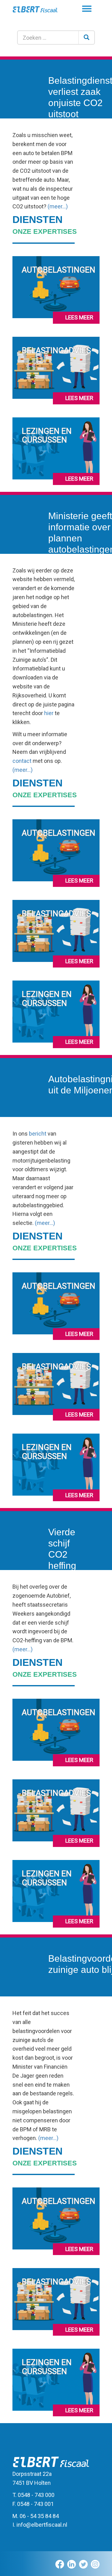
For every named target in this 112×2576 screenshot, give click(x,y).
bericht (38, 1134)
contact (22, 761)
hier (49, 713)
